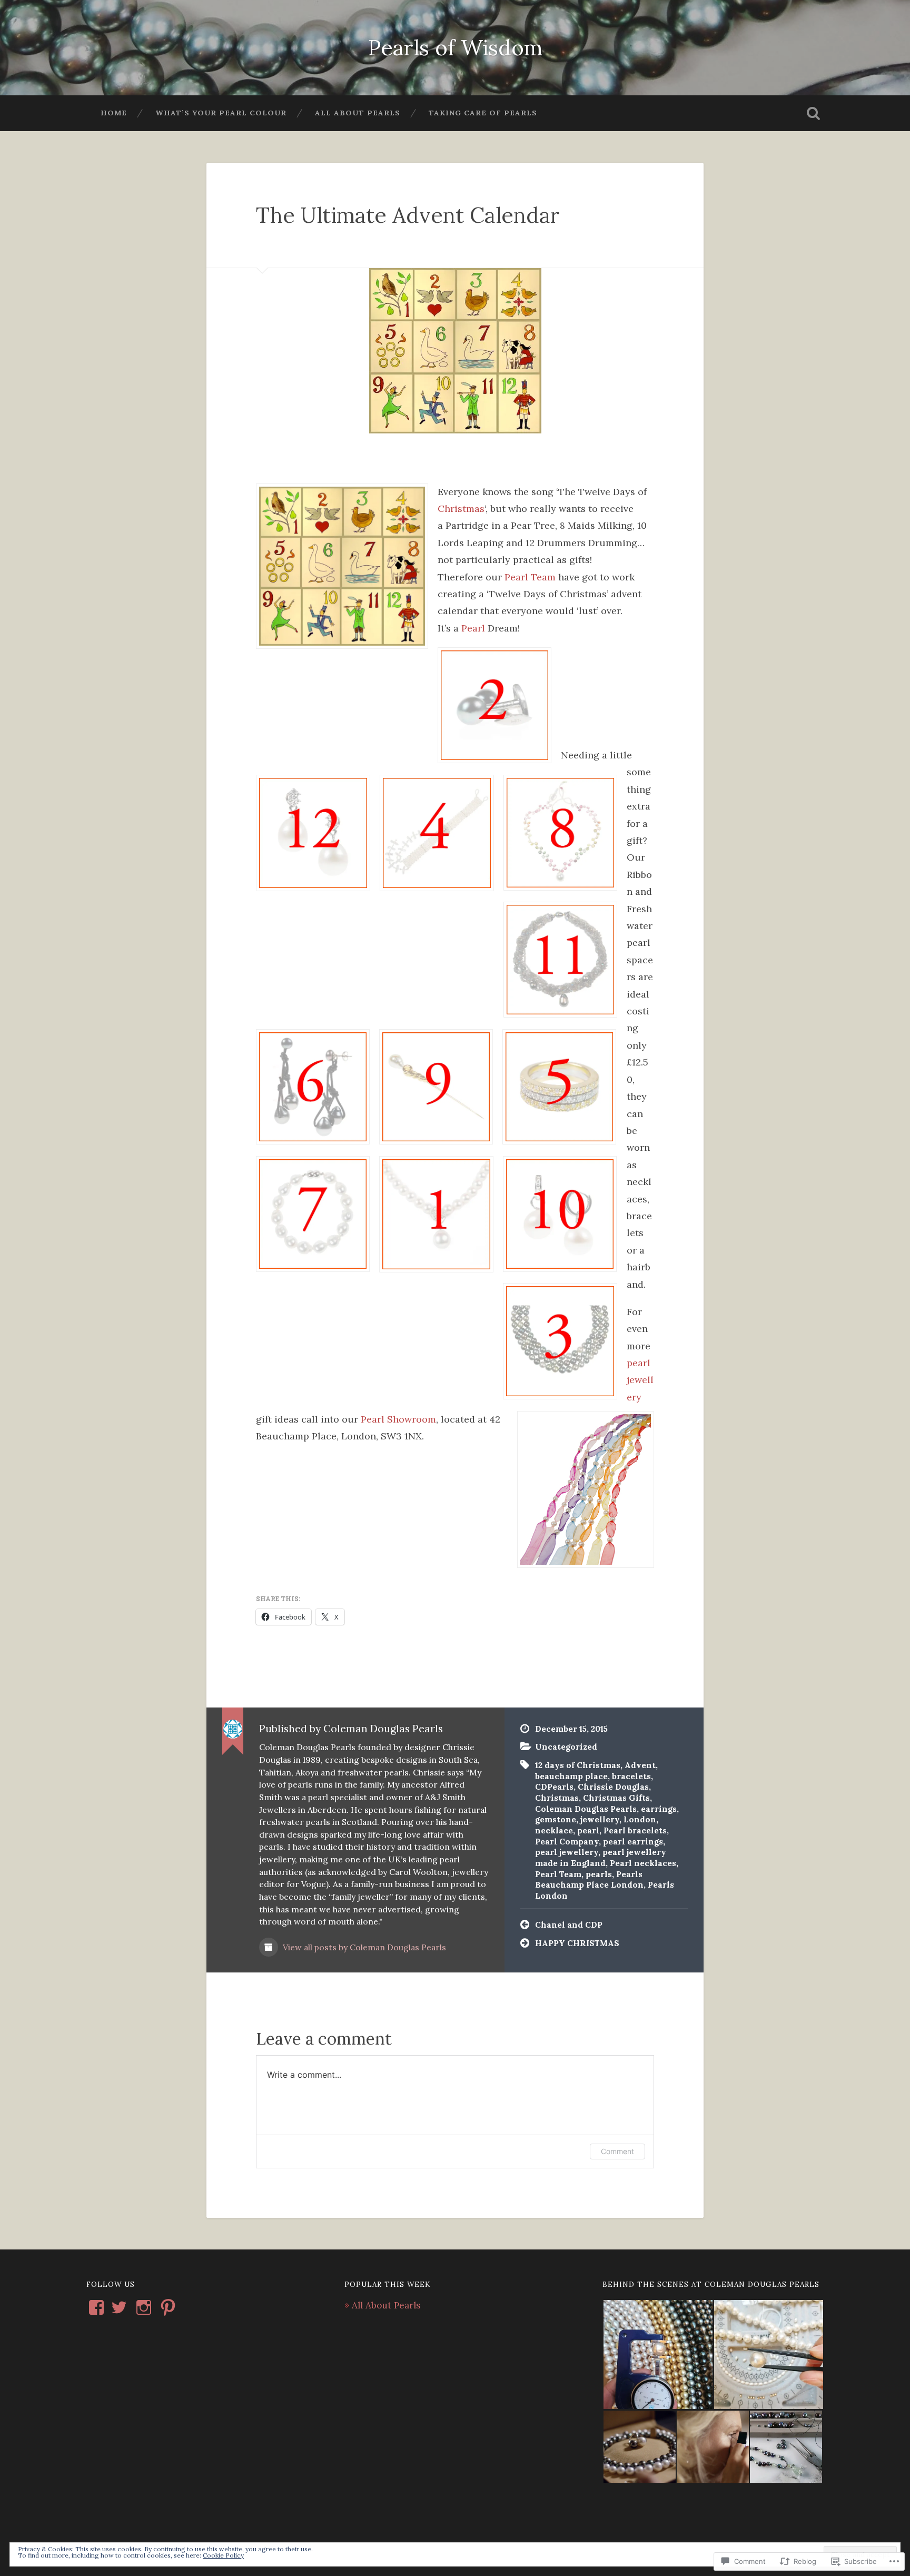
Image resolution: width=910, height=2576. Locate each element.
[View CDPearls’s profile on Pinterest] (168, 2307)
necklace (554, 1830)
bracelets (631, 1776)
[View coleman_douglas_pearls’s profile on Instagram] (144, 2307)
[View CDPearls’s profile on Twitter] (119, 2307)
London (640, 1819)
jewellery (600, 1819)
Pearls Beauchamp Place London (589, 1880)
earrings (659, 1809)
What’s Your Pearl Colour (221, 113)
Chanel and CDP (569, 1925)
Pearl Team (530, 577)
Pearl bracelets (635, 1830)
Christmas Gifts (616, 1798)
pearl (588, 1830)
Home (114, 113)
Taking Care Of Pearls (483, 113)
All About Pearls (358, 113)
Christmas (461, 509)
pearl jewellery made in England (601, 1858)
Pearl (473, 628)
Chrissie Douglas (613, 1787)
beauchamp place (571, 1776)
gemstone (556, 1819)
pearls (599, 1874)
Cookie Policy (223, 2555)
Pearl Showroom (398, 1419)
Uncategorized (566, 1747)
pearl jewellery (640, 1380)
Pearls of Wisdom (455, 47)
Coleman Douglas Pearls (586, 1809)
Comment (617, 2151)
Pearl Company (567, 1842)
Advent (640, 1765)
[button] (658, 2355)
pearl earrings (633, 1842)
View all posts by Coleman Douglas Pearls (363, 1947)
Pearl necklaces (643, 1863)
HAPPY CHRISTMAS (577, 1943)
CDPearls (554, 1787)
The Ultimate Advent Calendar (408, 215)
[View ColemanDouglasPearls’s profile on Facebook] (96, 2307)
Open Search (813, 113)
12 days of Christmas (578, 1765)
